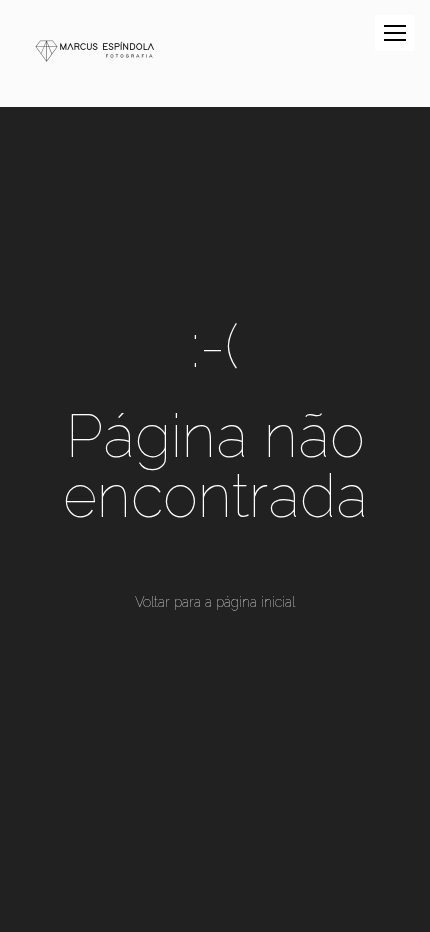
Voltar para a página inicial (215, 602)
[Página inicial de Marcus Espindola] (95, 53)
